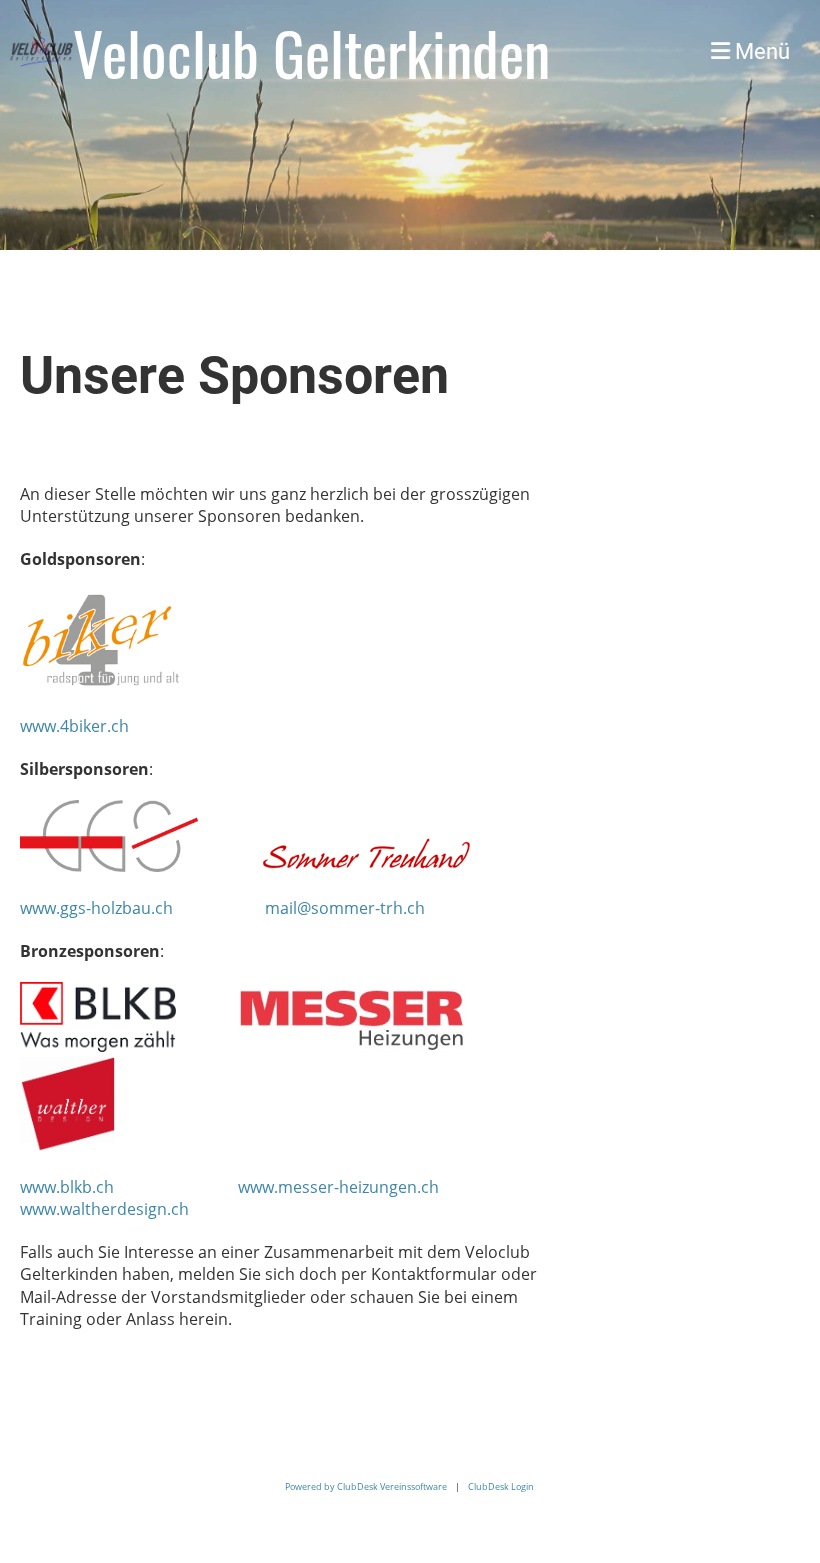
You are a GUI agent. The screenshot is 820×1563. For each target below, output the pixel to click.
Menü (760, 51)
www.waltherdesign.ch (104, 1209)
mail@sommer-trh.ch (345, 908)
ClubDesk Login (501, 1486)
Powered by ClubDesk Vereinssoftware (366, 1486)
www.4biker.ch (74, 726)
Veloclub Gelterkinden (311, 52)
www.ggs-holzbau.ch (98, 908)
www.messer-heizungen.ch (338, 1187)
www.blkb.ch (67, 1187)
